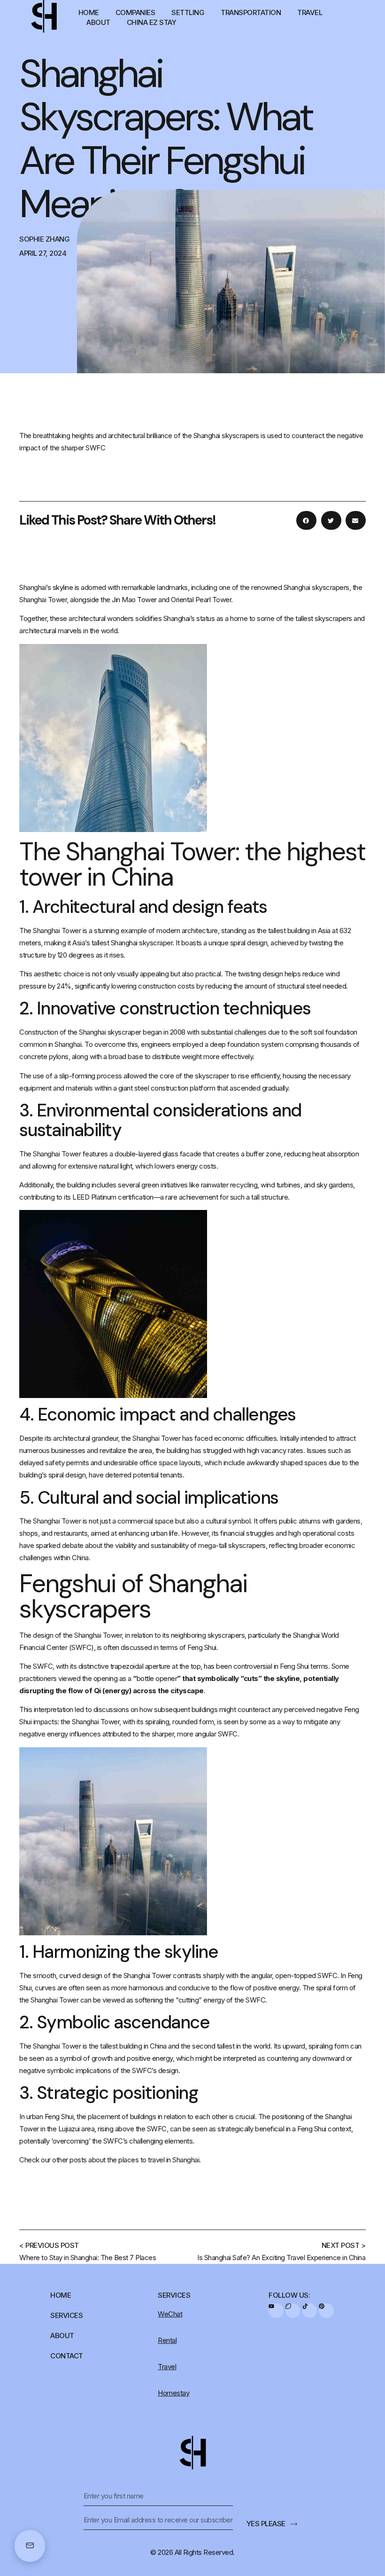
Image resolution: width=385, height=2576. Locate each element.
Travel (310, 12)
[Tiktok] (310, 2311)
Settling (188, 12)
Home (89, 12)
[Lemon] (293, 2311)
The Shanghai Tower (50, 931)
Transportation (251, 12)
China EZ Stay (152, 22)
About (98, 22)
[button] (306, 520)
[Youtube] (276, 2311)
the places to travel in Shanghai (153, 2160)
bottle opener (157, 1678)
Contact (67, 2356)
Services (66, 2315)
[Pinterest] (326, 2311)
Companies (135, 12)
